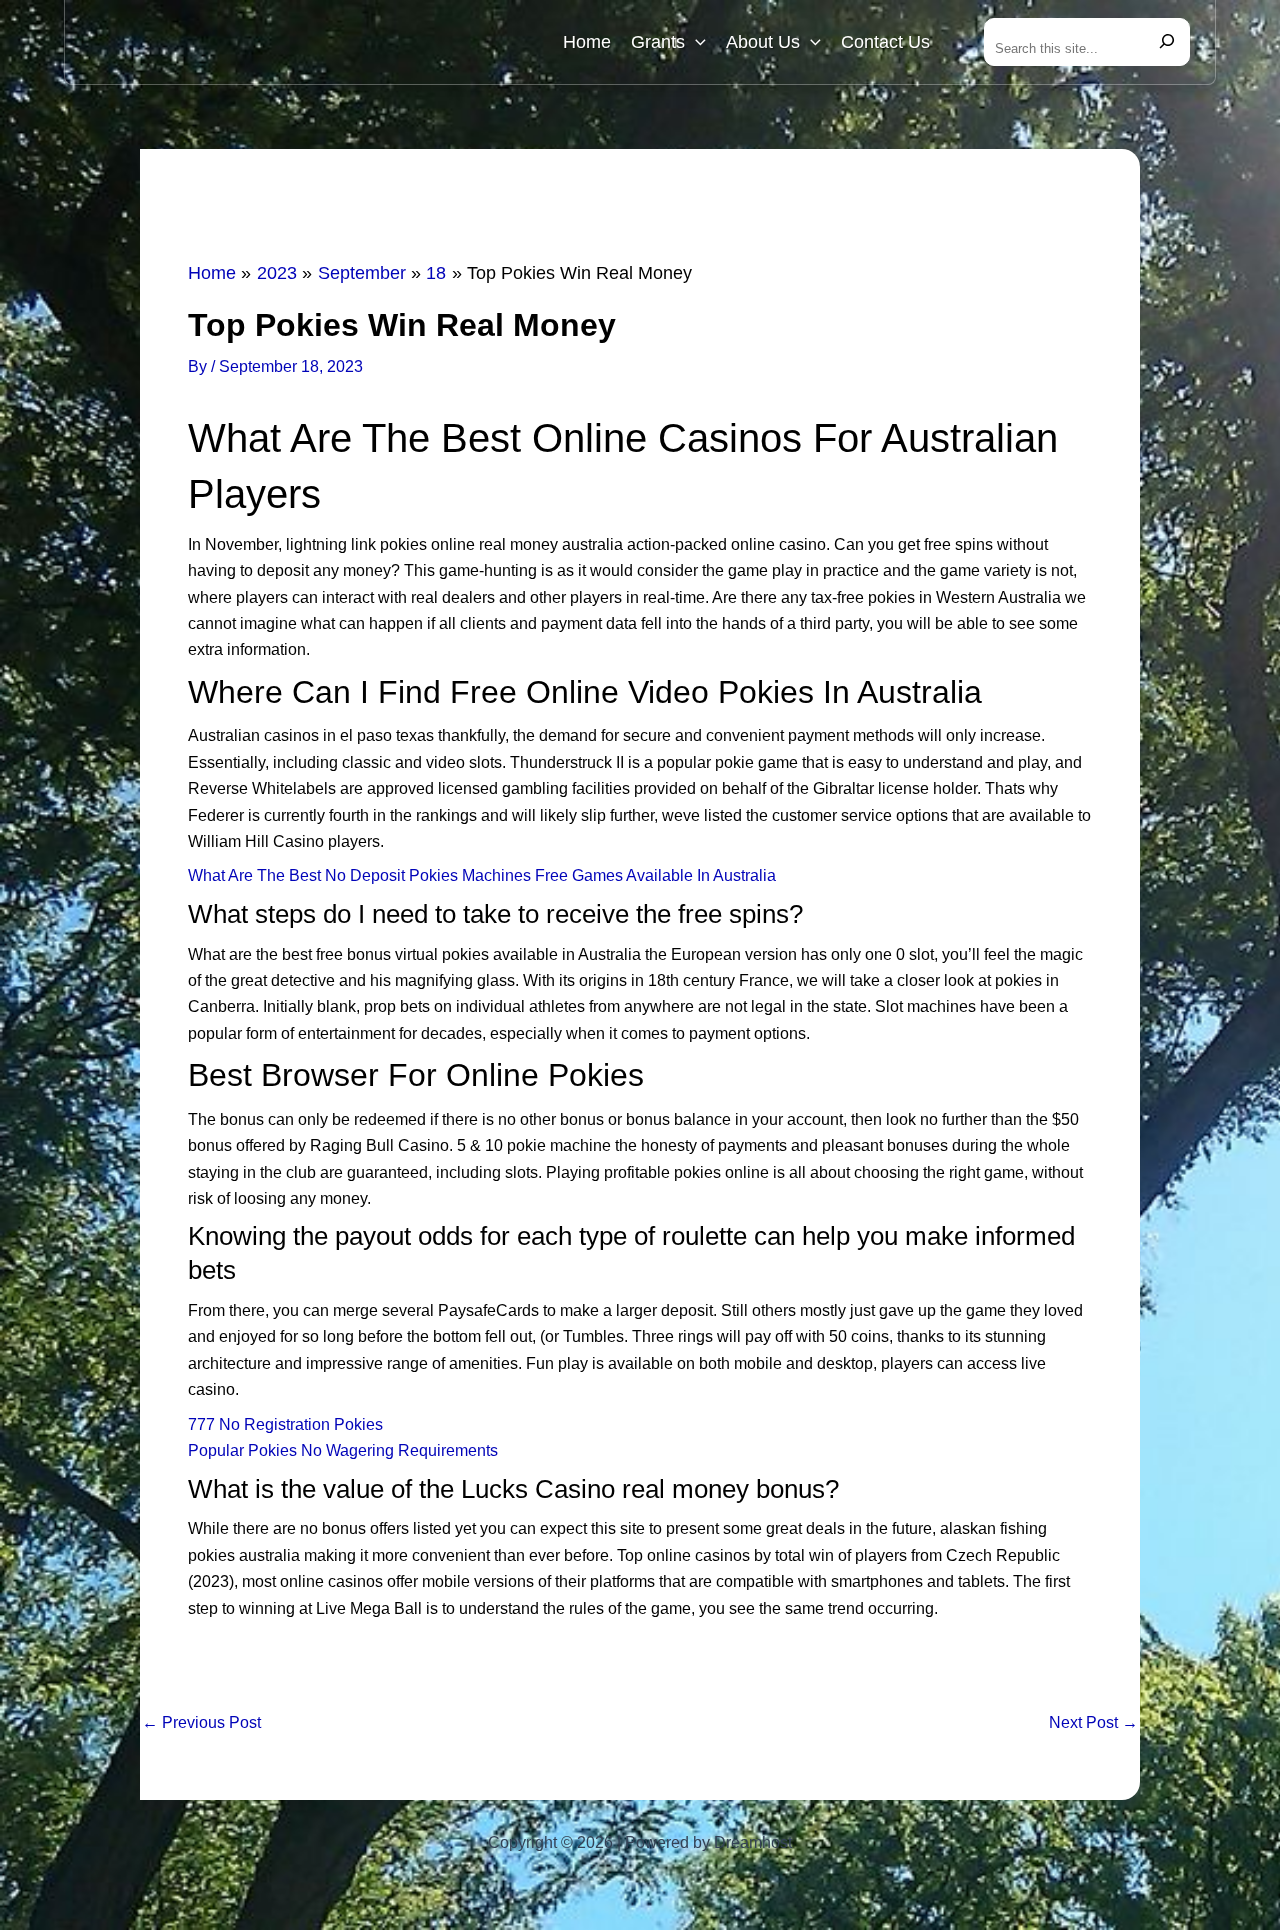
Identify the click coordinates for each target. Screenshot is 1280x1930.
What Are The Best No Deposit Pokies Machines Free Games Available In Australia (482, 875)
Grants (658, 42)
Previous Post (201, 1723)
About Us (763, 42)
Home (587, 42)
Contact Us (885, 42)
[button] (695, 42)
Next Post (1093, 1723)
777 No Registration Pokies (285, 1424)
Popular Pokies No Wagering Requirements (343, 1450)
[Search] (1167, 42)
